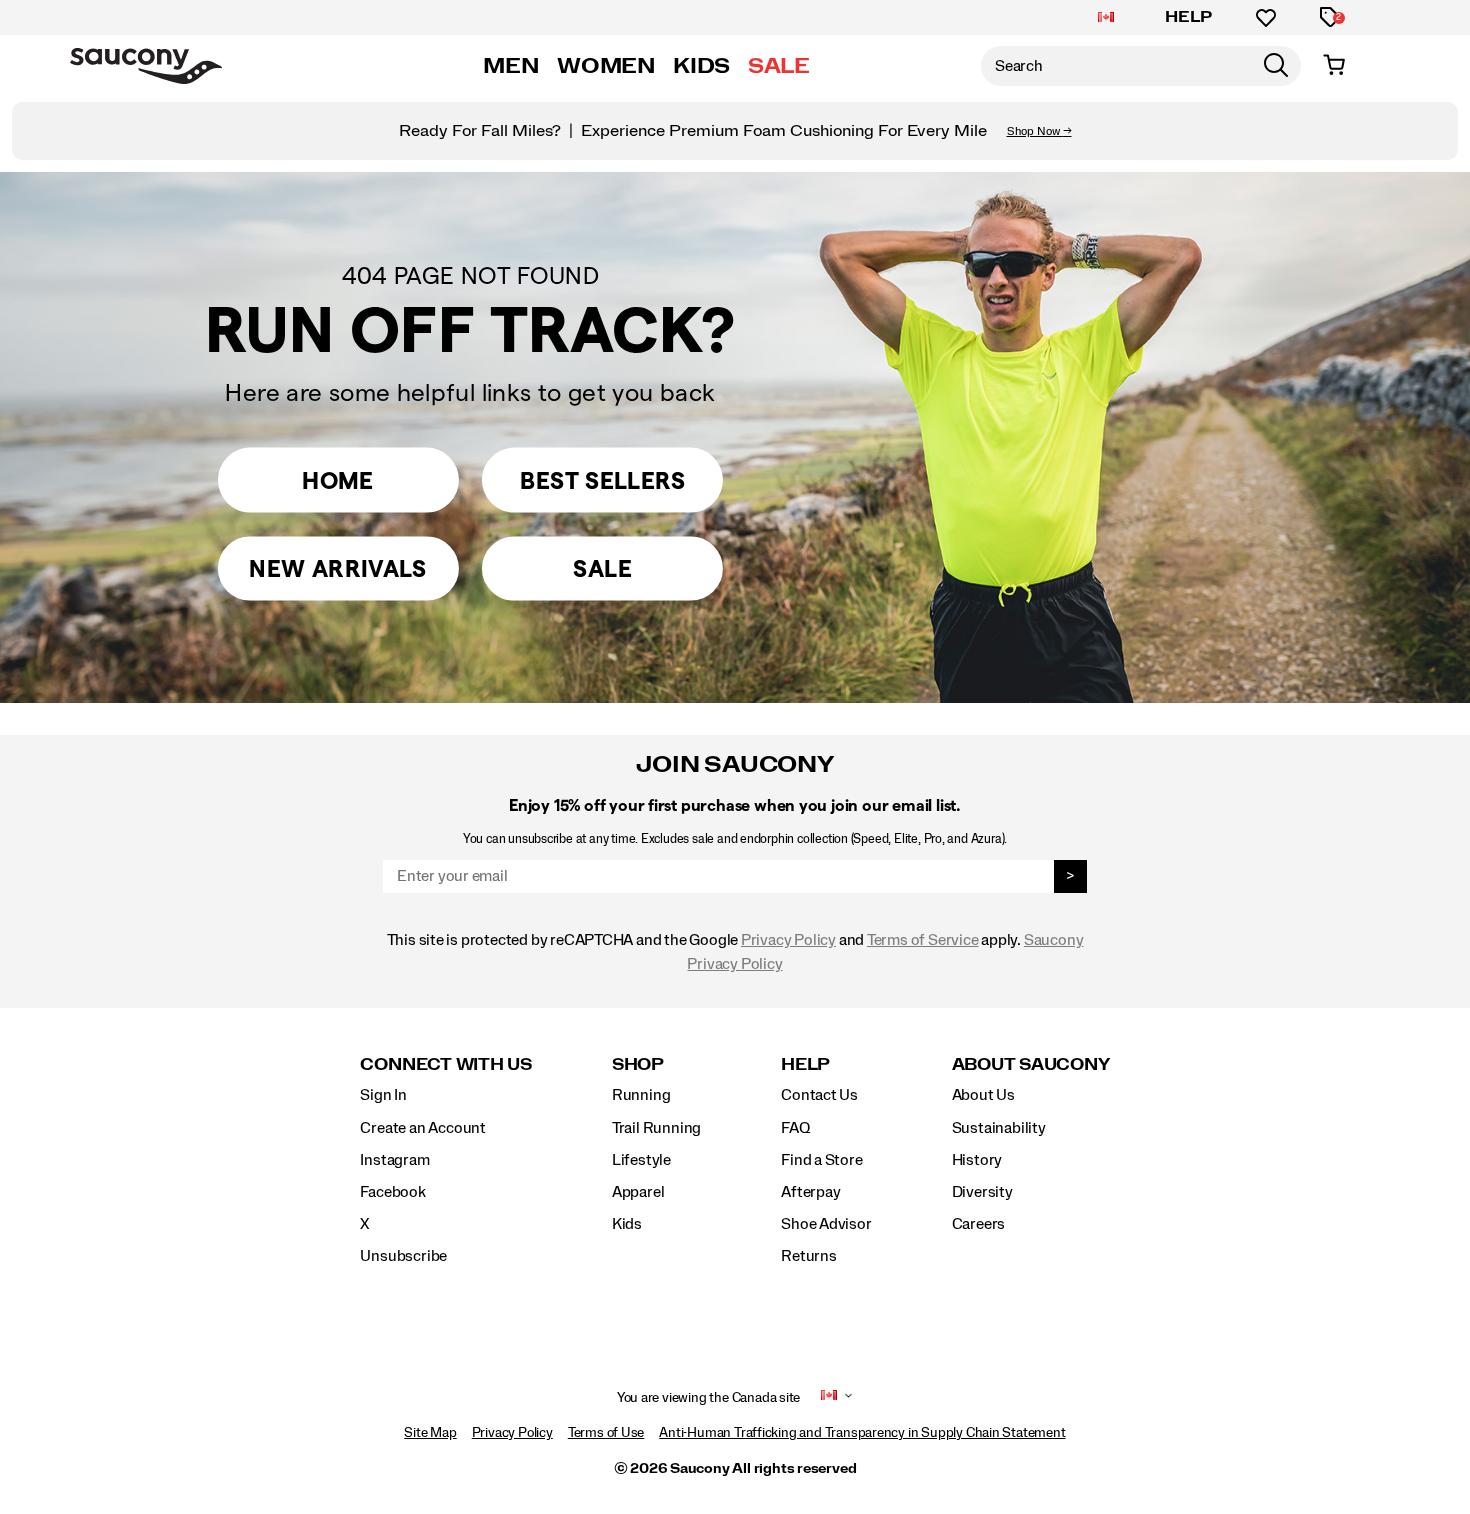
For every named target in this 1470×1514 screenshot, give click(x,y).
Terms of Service (923, 940)
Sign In (383, 1095)
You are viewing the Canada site (709, 1398)
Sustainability (999, 1128)
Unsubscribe (403, 1256)
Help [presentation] (805, 1064)
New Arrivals (337, 568)
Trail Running (656, 1128)
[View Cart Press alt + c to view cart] (1334, 66)
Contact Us (819, 1095)
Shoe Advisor (826, 1224)
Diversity (982, 1192)
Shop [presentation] (638, 1064)
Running (641, 1095)
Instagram (394, 1160)
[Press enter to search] (1276, 66)
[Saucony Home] (146, 66)
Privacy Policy (788, 940)
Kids (627, 1224)
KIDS (701, 66)
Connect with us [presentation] (445, 1064)
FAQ (795, 1128)
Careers (979, 1224)
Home (337, 480)
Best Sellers (602, 480)
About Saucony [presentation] (1031, 1064)
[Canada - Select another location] (1106, 18)
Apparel (638, 1192)
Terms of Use (606, 1433)
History (977, 1160)
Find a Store (821, 1160)
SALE (779, 66)
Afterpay (810, 1192)
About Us (983, 1095)
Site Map (430, 1433)
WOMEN (606, 66)
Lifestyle (641, 1160)
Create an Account (422, 1128)
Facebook (392, 1192)
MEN (511, 66)
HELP (1189, 17)
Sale (602, 568)
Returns (809, 1256)
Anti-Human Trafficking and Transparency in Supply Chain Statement (862, 1433)
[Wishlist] (1266, 18)
